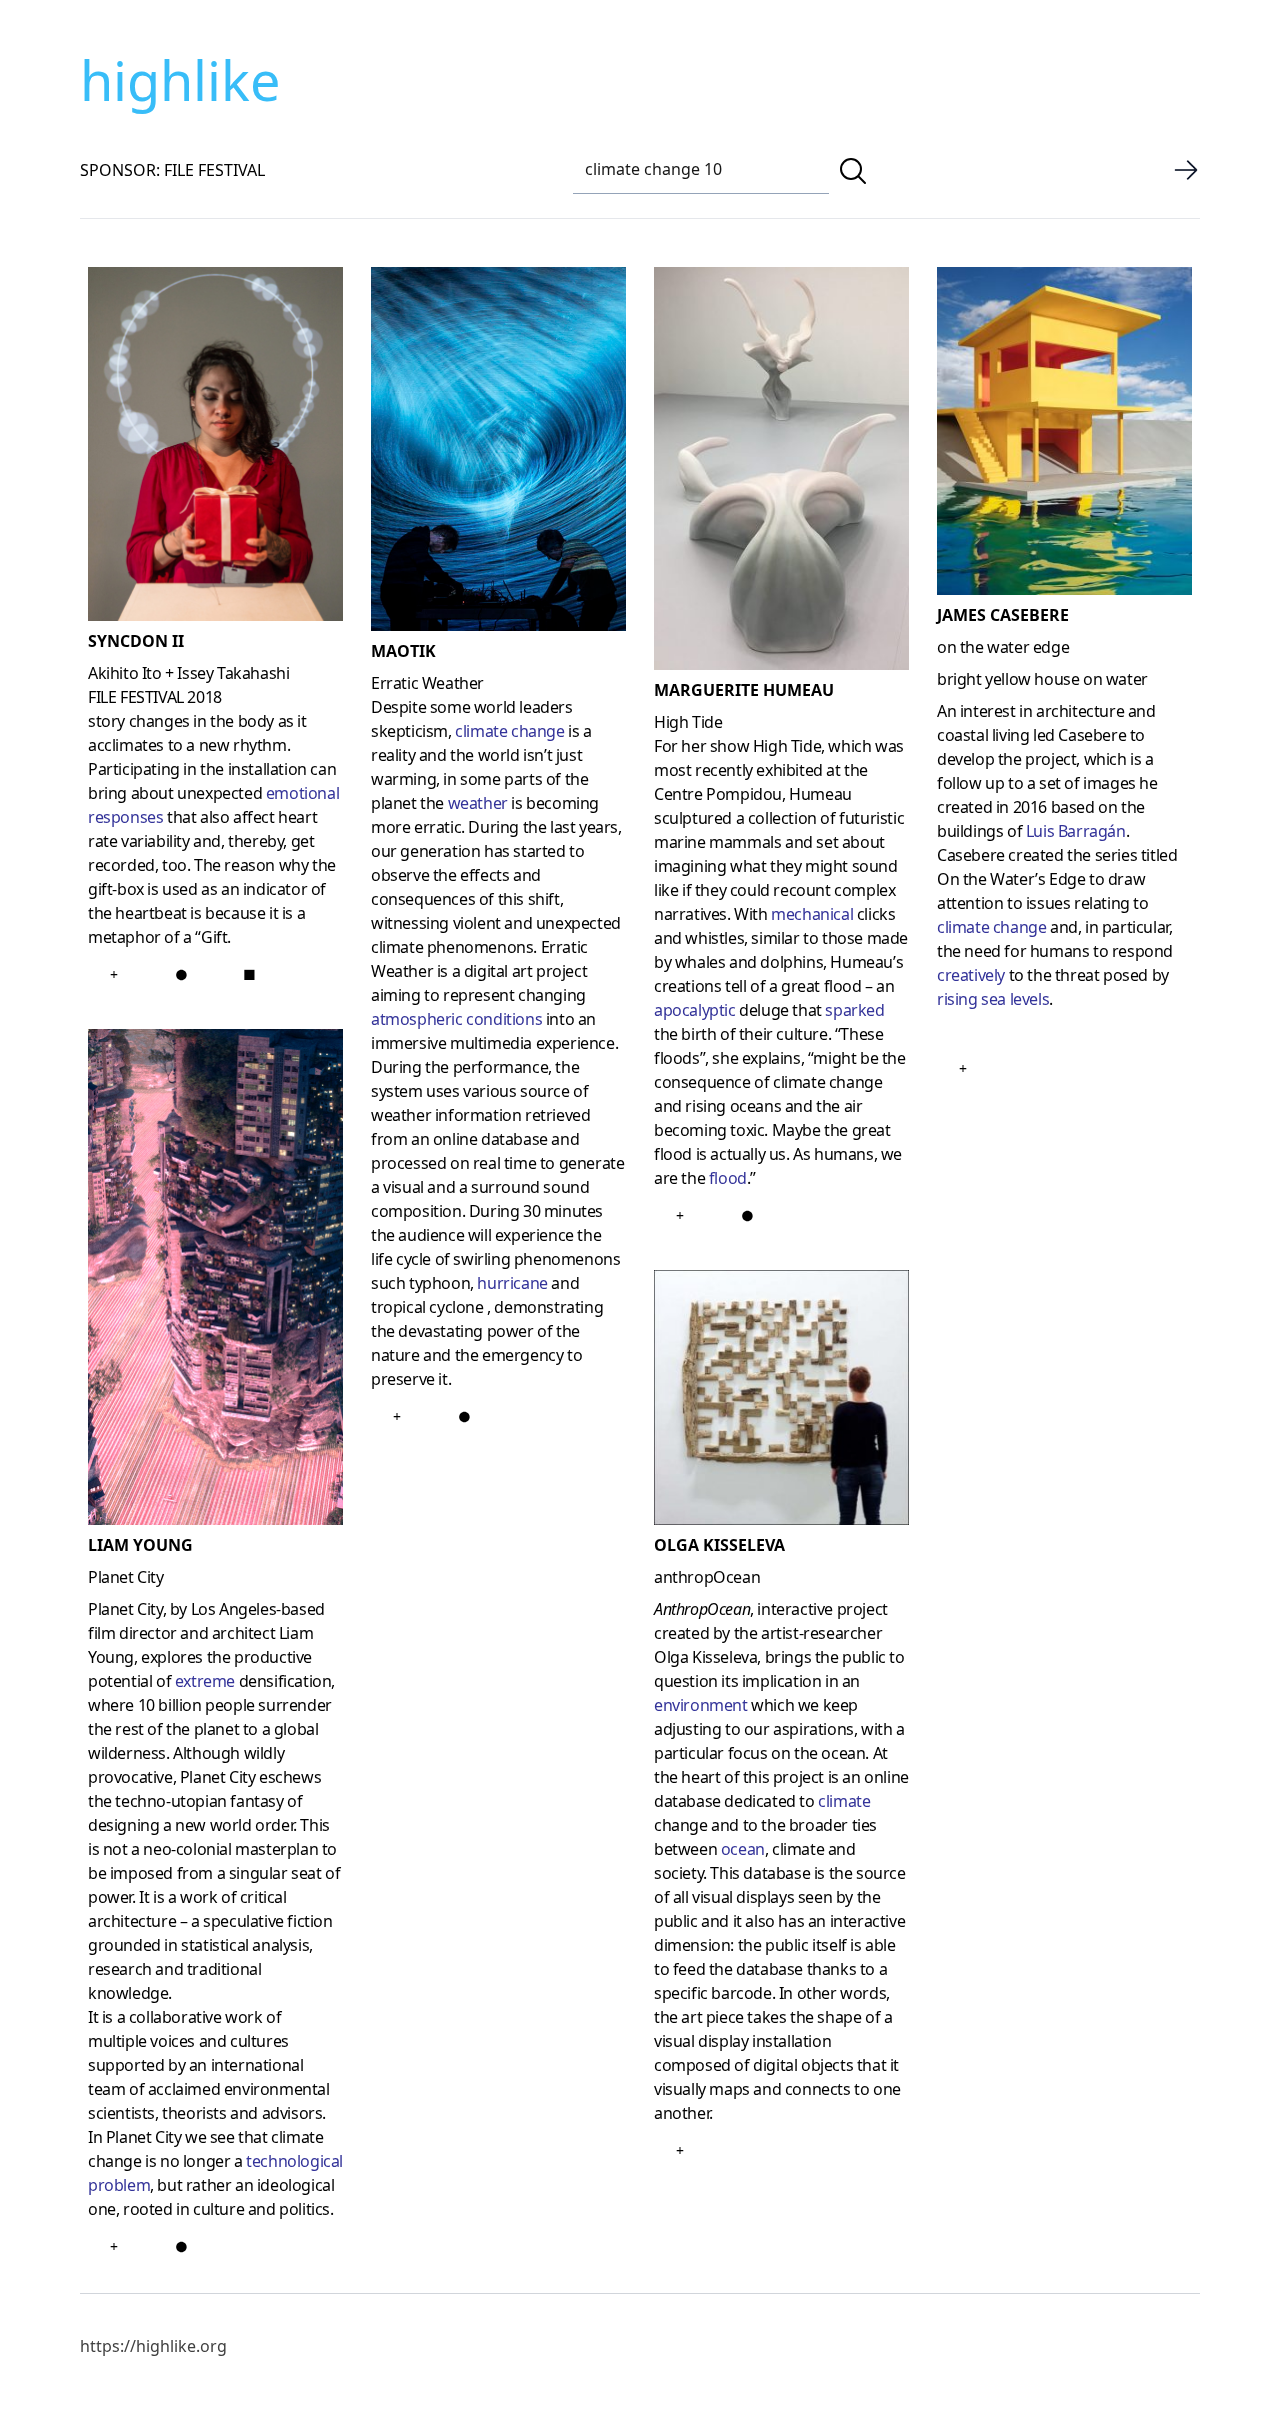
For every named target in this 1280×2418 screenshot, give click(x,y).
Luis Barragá (1069, 831)
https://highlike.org (153, 2346)
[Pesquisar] (853, 171)
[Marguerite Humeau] (781, 472)
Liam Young (140, 1545)
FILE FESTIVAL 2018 (155, 697)
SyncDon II (136, 641)
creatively (973, 975)
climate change (991, 927)
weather (478, 803)
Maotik (403, 651)
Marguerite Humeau (744, 690)
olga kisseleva (719, 1545)
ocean (743, 1849)
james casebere (1003, 615)
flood (728, 1178)
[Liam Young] (215, 1281)
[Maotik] (498, 453)
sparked (854, 1010)
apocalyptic (695, 1010)
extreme (205, 1681)
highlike (180, 80)
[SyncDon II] (215, 448)
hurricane (512, 1283)
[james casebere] (1064, 435)
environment (701, 1705)
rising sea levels (993, 999)
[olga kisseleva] (781, 1401)
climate (844, 1801)
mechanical (812, 914)
